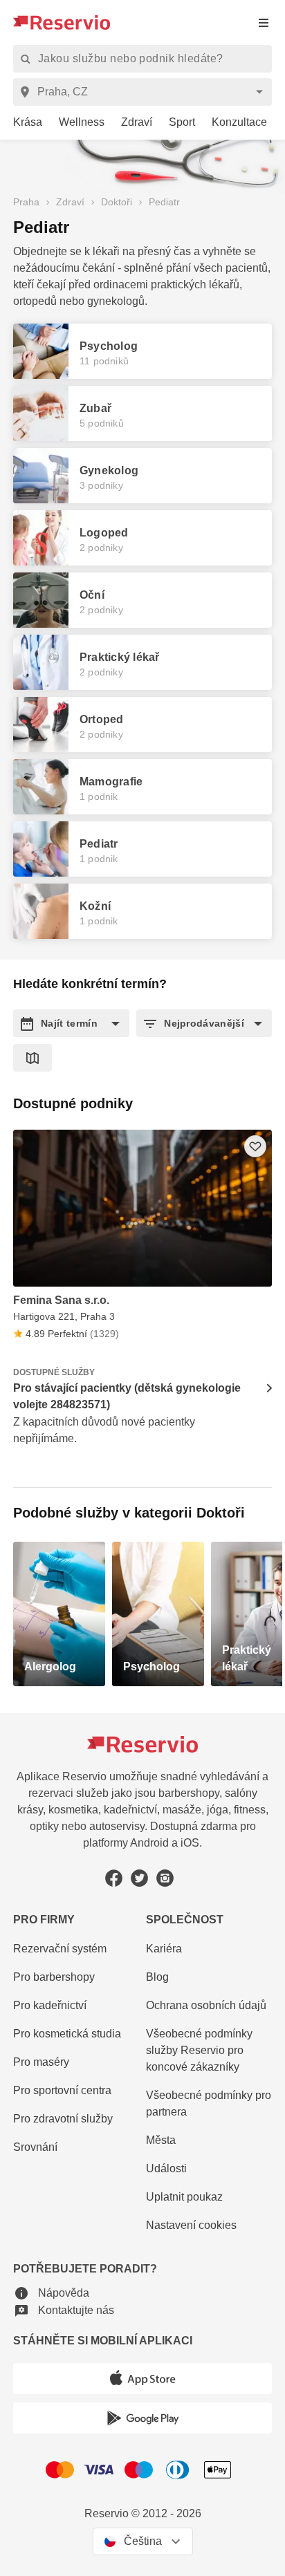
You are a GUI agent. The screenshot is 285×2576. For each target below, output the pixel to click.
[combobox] (145, 92)
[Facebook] (114, 1878)
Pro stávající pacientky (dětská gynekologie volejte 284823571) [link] (127, 1396)
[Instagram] (165, 1878)
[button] (71, 1023)
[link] (22, 123)
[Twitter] (139, 1878)
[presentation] (264, 22)
